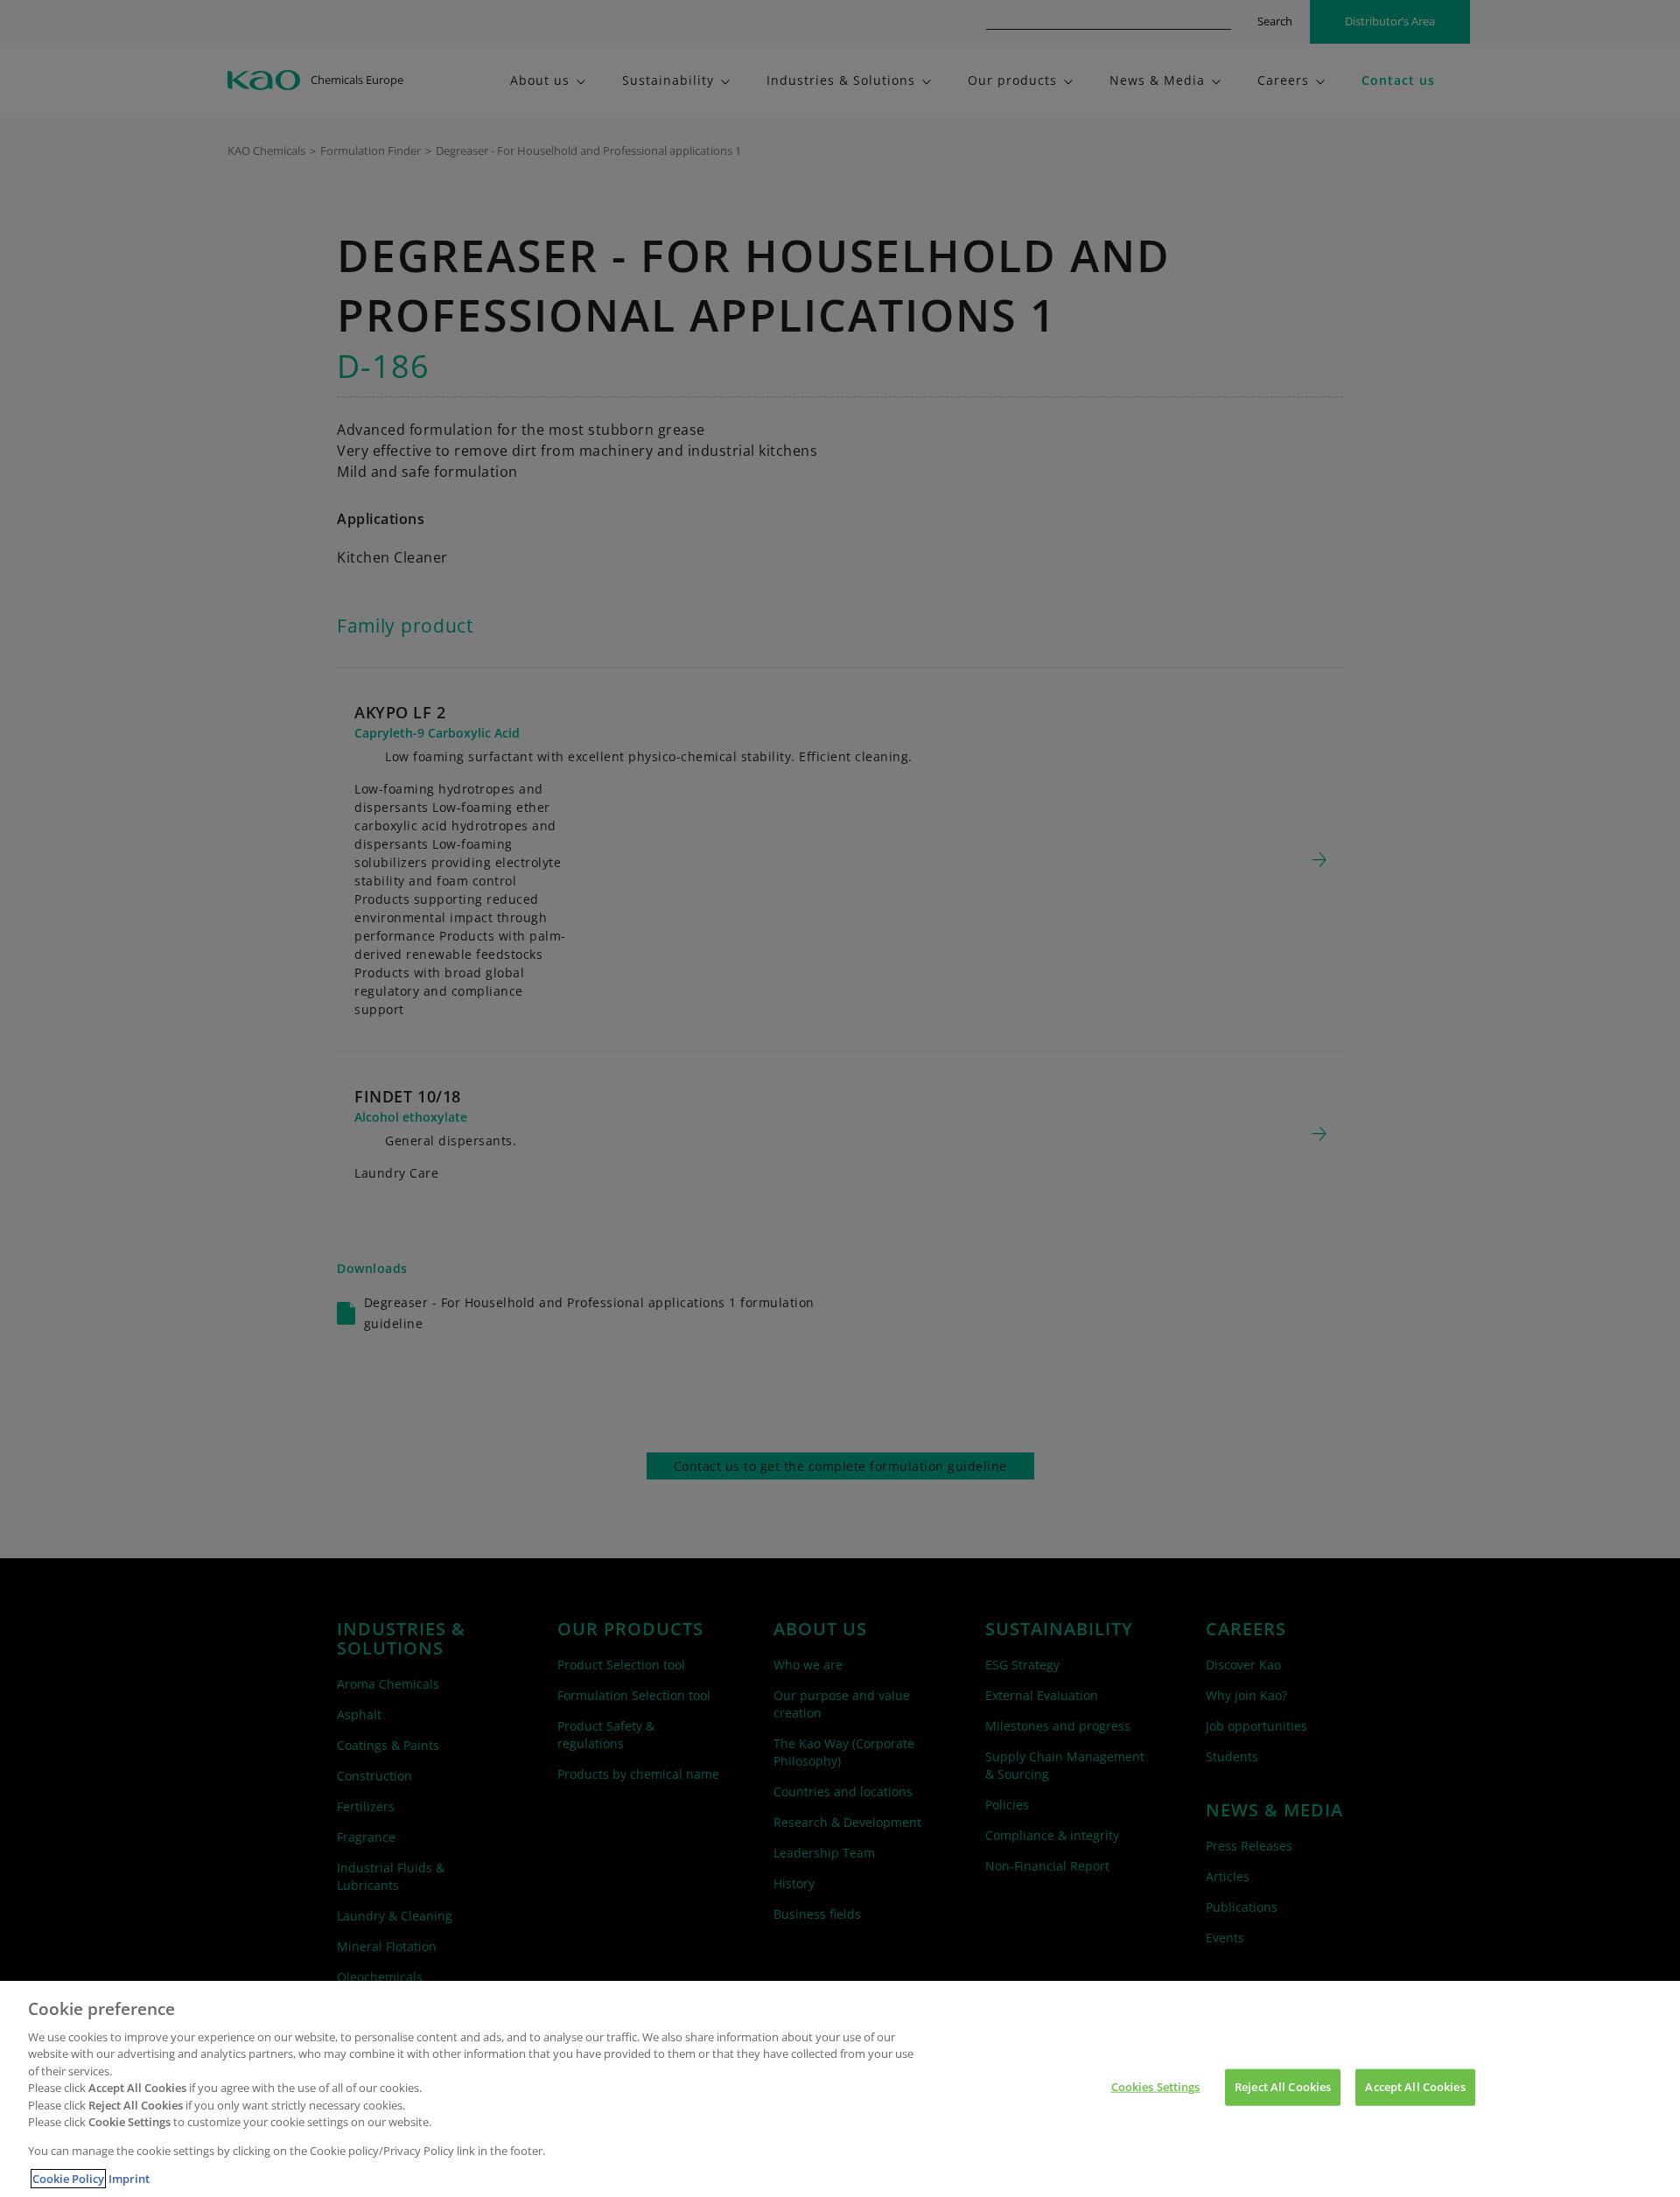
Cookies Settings (1156, 2087)
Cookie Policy (68, 2179)
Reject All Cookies (1283, 2087)
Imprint (129, 2179)
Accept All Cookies (1415, 2087)
